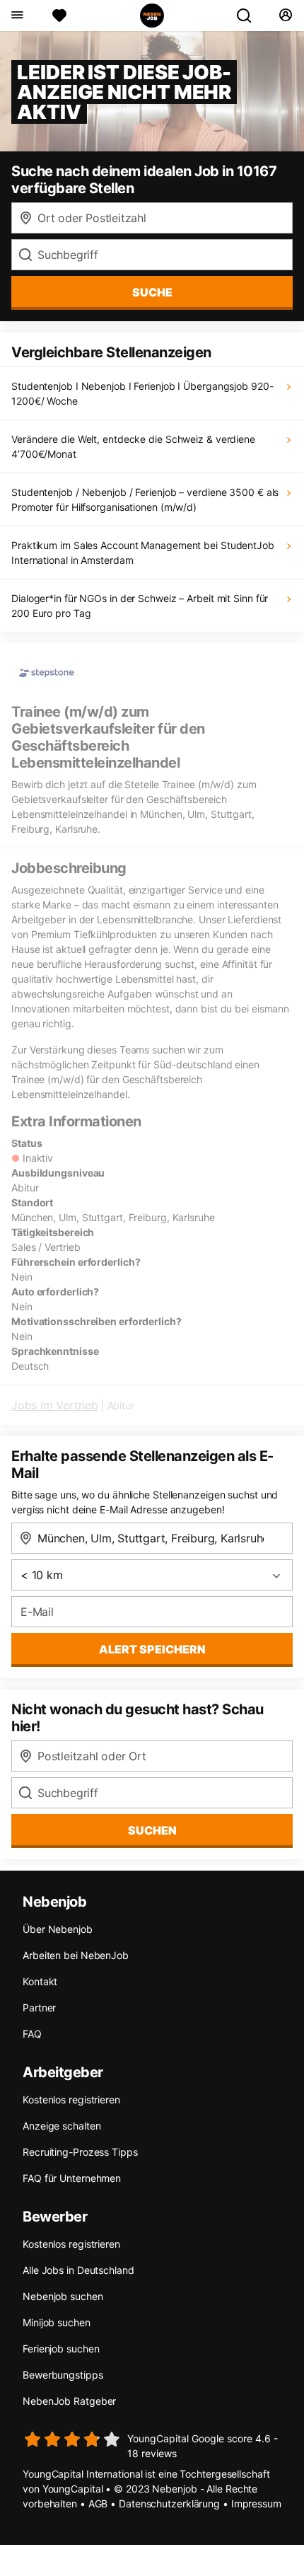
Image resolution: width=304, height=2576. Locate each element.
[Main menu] (17, 16)
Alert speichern (152, 1649)
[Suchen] (250, 16)
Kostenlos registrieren (71, 2100)
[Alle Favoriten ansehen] (59, 16)
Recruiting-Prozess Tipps (80, 2152)
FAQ (32, 2034)
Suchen (152, 1830)
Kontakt (40, 1981)
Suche (152, 292)
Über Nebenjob (58, 1929)
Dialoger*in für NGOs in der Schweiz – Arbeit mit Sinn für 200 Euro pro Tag (140, 606)
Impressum (256, 2503)
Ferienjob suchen (61, 2349)
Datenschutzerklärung (169, 2503)
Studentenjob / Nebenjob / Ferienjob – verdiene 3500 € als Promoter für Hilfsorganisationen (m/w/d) (145, 499)
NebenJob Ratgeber (69, 2401)
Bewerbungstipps (63, 2375)
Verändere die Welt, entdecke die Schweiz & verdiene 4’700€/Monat (133, 446)
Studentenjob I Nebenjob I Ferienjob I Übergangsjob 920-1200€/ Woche (142, 393)
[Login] (285, 16)
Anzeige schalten (62, 2126)
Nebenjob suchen (63, 2296)
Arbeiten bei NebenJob (76, 1955)
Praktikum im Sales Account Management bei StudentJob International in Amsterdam (143, 553)
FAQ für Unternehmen (72, 2178)
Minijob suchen (57, 2322)
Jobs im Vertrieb (55, 1405)
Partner (39, 2008)
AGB (98, 2503)
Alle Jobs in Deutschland (78, 2270)
